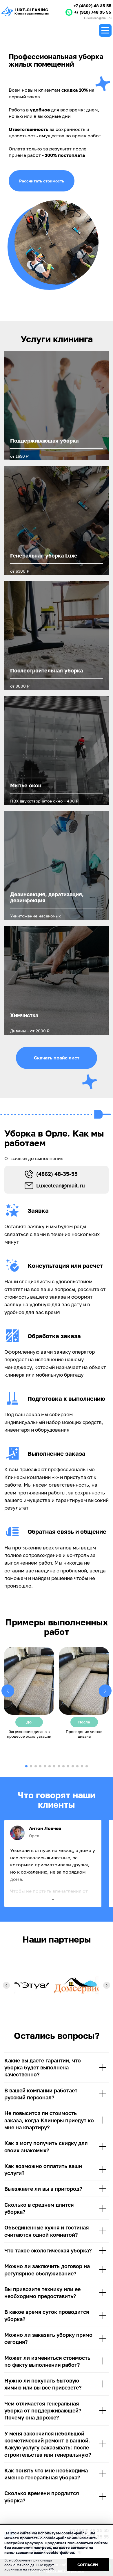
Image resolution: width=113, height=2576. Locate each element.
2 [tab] (31, 1766)
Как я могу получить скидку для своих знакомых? (46, 2147)
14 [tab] (87, 1766)
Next (105, 1691)
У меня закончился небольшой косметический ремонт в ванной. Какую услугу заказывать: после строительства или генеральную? (48, 2444)
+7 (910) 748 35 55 (93, 12)
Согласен (88, 2565)
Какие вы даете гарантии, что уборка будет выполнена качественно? (43, 2068)
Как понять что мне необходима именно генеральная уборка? (46, 2474)
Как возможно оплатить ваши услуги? (43, 2170)
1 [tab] (26, 1766)
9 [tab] (63, 1766)
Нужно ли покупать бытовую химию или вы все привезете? (43, 2384)
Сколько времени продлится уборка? (42, 2497)
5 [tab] (45, 1766)
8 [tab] (59, 1766)
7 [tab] (54, 1766)
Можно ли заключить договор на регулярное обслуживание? (47, 2270)
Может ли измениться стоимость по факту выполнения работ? (47, 2361)
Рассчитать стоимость (42, 181)
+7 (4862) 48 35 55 (93, 6)
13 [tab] (82, 1766)
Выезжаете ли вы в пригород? (43, 2189)
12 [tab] (77, 1766)
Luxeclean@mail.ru (98, 18)
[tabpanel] (29, 1693)
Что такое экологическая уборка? (48, 2250)
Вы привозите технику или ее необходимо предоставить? (42, 2293)
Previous (8, 1691)
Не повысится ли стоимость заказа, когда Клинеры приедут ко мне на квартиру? (49, 2120)
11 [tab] (73, 1766)
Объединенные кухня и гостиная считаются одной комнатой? (47, 2231)
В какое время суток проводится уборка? (47, 2315)
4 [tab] (40, 1766)
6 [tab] (50, 1766)
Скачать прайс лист (57, 1058)
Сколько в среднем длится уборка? (39, 2208)
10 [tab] (68, 1766)
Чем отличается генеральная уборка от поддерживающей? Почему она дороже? (43, 2411)
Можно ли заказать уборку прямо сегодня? (48, 2338)
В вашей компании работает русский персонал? (41, 2094)
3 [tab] (36, 1766)
